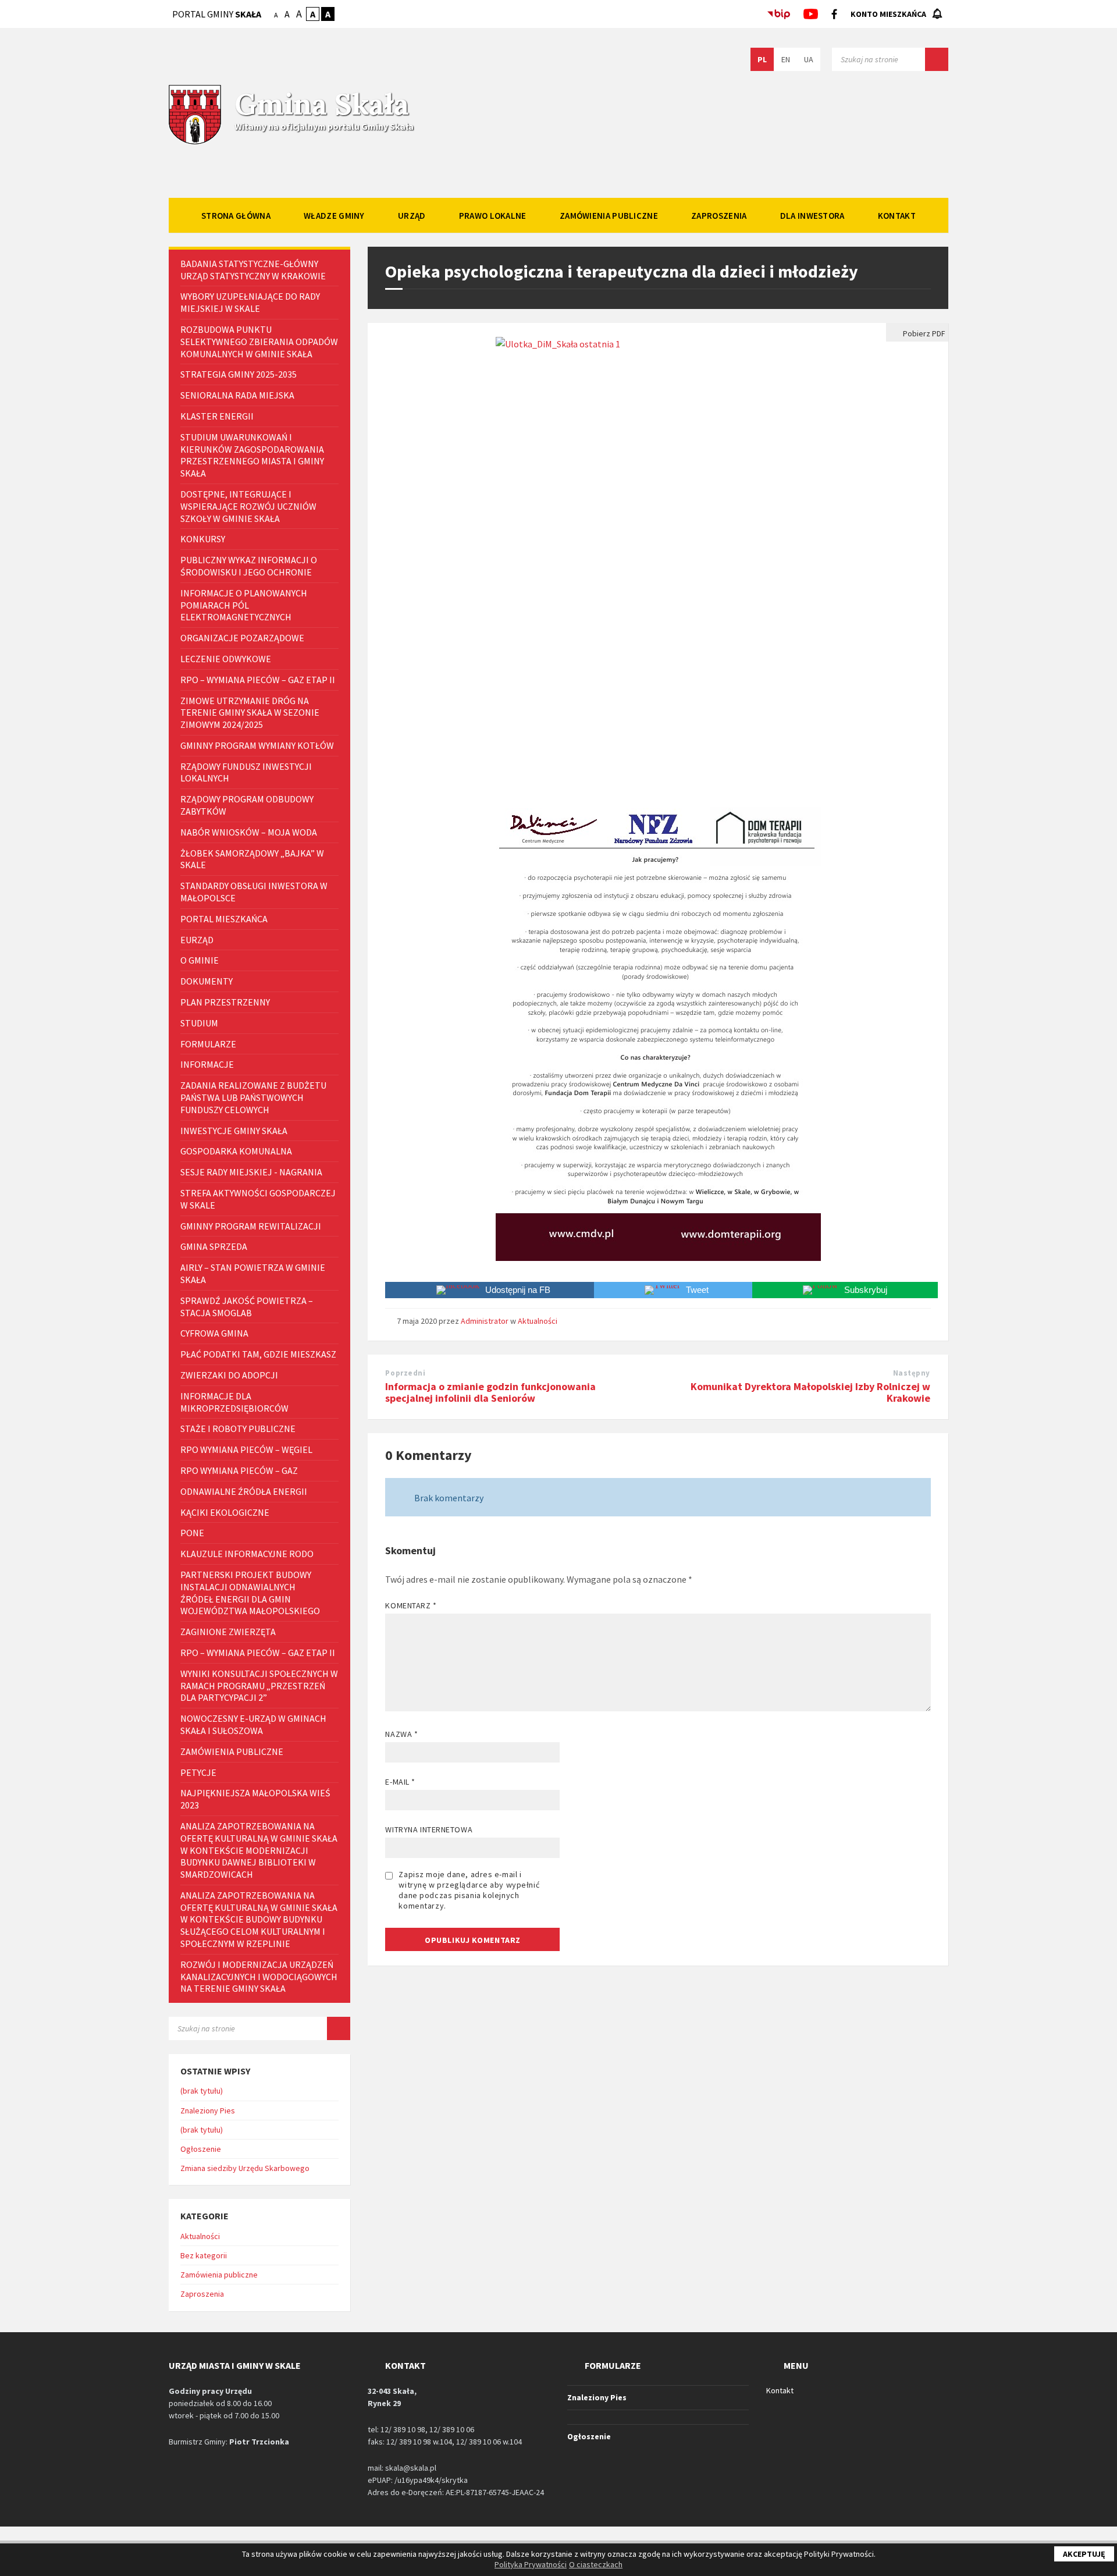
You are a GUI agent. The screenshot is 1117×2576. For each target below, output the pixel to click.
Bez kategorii (204, 2255)
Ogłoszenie (201, 2149)
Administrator (485, 1321)
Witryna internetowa (429, 1829)
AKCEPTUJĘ (1084, 2554)
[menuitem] (236, 215)
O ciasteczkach (596, 2564)
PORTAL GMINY (217, 14)
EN (786, 59)
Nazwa (401, 1734)
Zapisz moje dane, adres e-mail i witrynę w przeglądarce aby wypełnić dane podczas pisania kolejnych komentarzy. (469, 1890)
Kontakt (780, 2390)
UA (809, 59)
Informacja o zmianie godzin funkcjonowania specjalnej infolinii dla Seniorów (490, 1392)
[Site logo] (195, 143)
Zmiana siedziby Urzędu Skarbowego (245, 2168)
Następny (912, 1373)
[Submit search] (937, 59)
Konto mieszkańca (888, 14)
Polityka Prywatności (531, 2564)
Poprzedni (405, 1373)
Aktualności (538, 1321)
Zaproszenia (202, 2294)
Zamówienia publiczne (219, 2275)
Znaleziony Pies (208, 2110)
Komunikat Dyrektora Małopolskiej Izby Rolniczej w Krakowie (810, 1392)
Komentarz (411, 1605)
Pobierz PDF (923, 333)
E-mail (400, 1782)
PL (762, 59)
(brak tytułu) (202, 2091)
